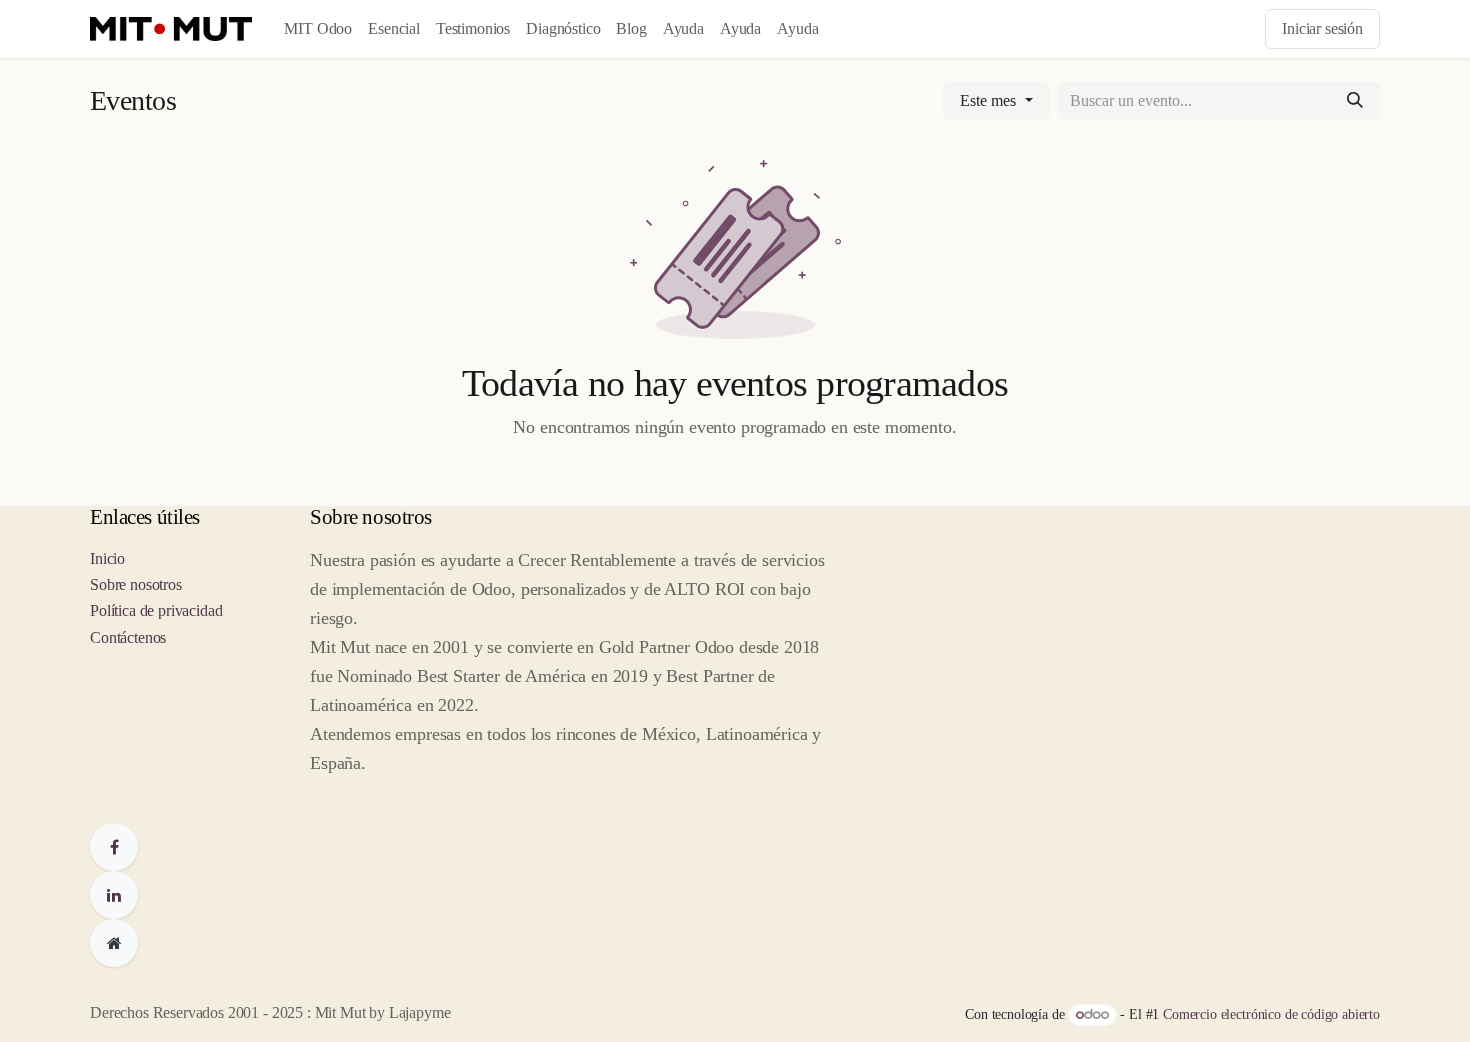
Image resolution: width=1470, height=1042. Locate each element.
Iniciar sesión (1322, 28)
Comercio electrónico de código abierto (1271, 1014)
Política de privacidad (156, 610)
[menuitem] (318, 29)
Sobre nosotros (136, 584)
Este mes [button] (990, 100)
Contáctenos (128, 637)
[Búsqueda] (1355, 101)
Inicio (107, 558)
